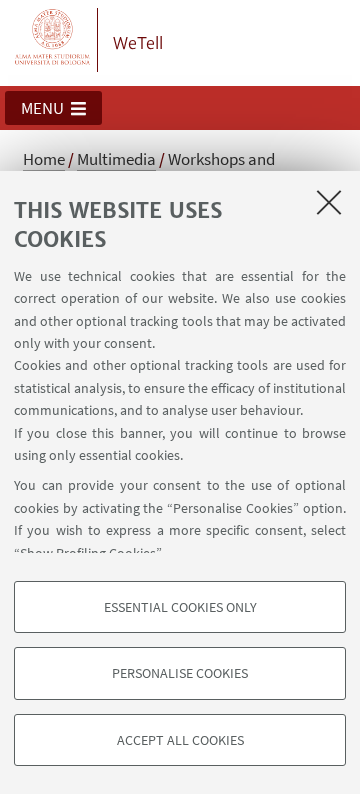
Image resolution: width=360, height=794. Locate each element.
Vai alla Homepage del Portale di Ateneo (53, 40)
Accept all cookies (180, 740)
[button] (53, 108)
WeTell (138, 43)
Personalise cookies (180, 673)
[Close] (329, 202)
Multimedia (116, 159)
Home (44, 159)
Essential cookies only (180, 607)
